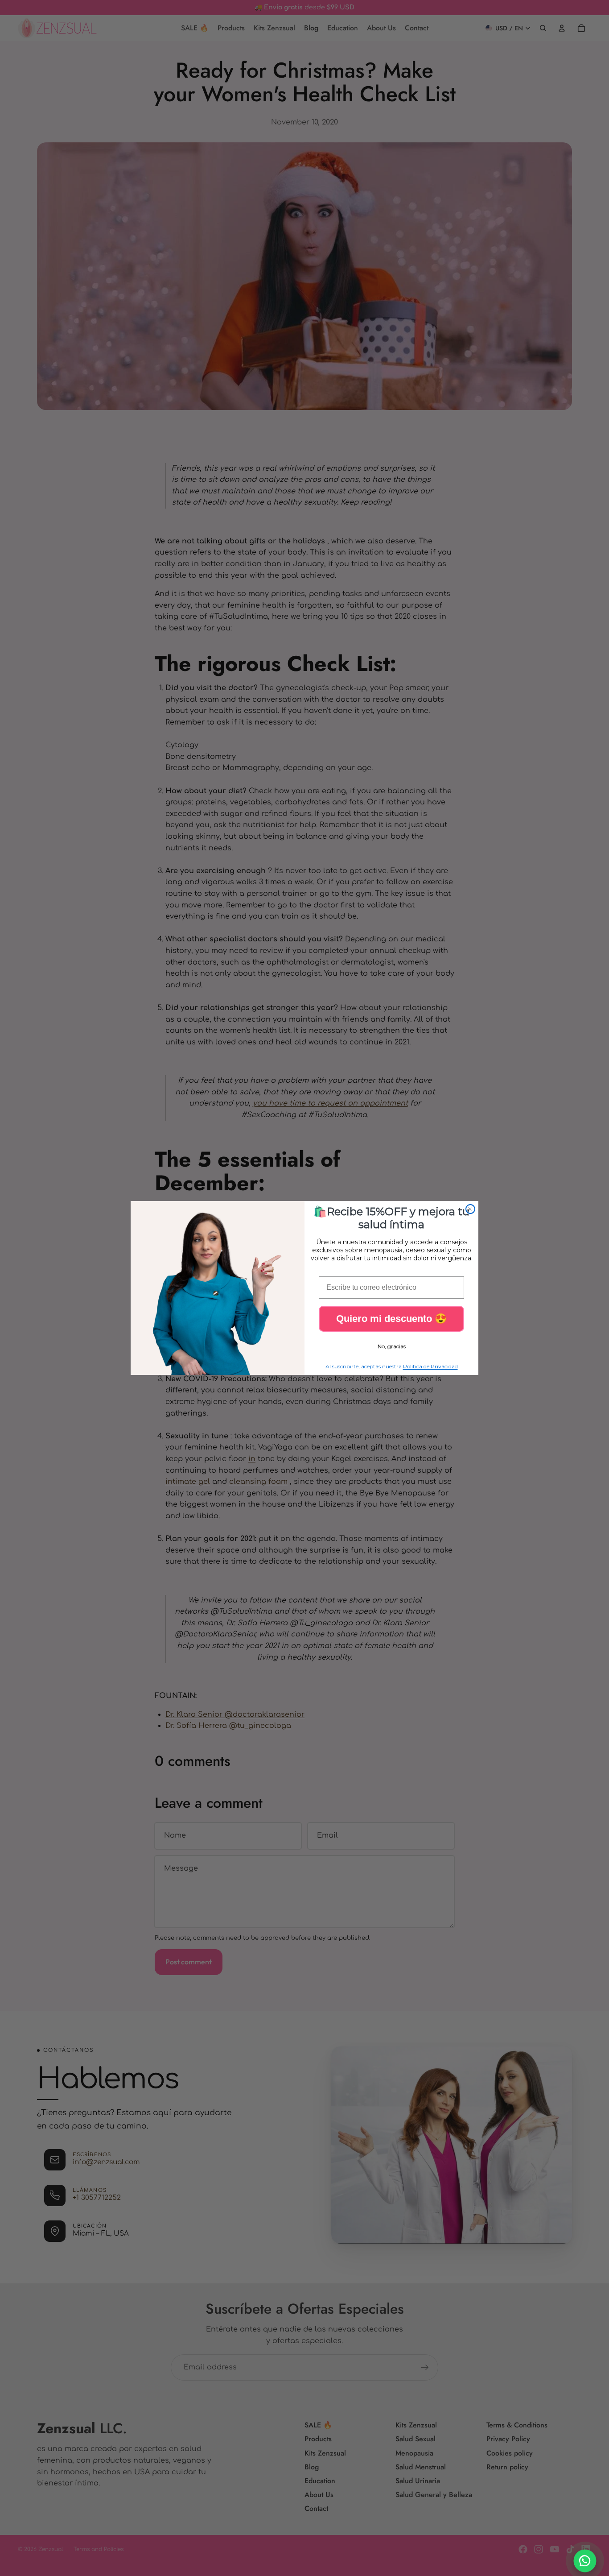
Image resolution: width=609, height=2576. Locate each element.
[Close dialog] (470, 1209)
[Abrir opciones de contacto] (585, 2561)
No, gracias (392, 1346)
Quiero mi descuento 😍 (391, 1319)
